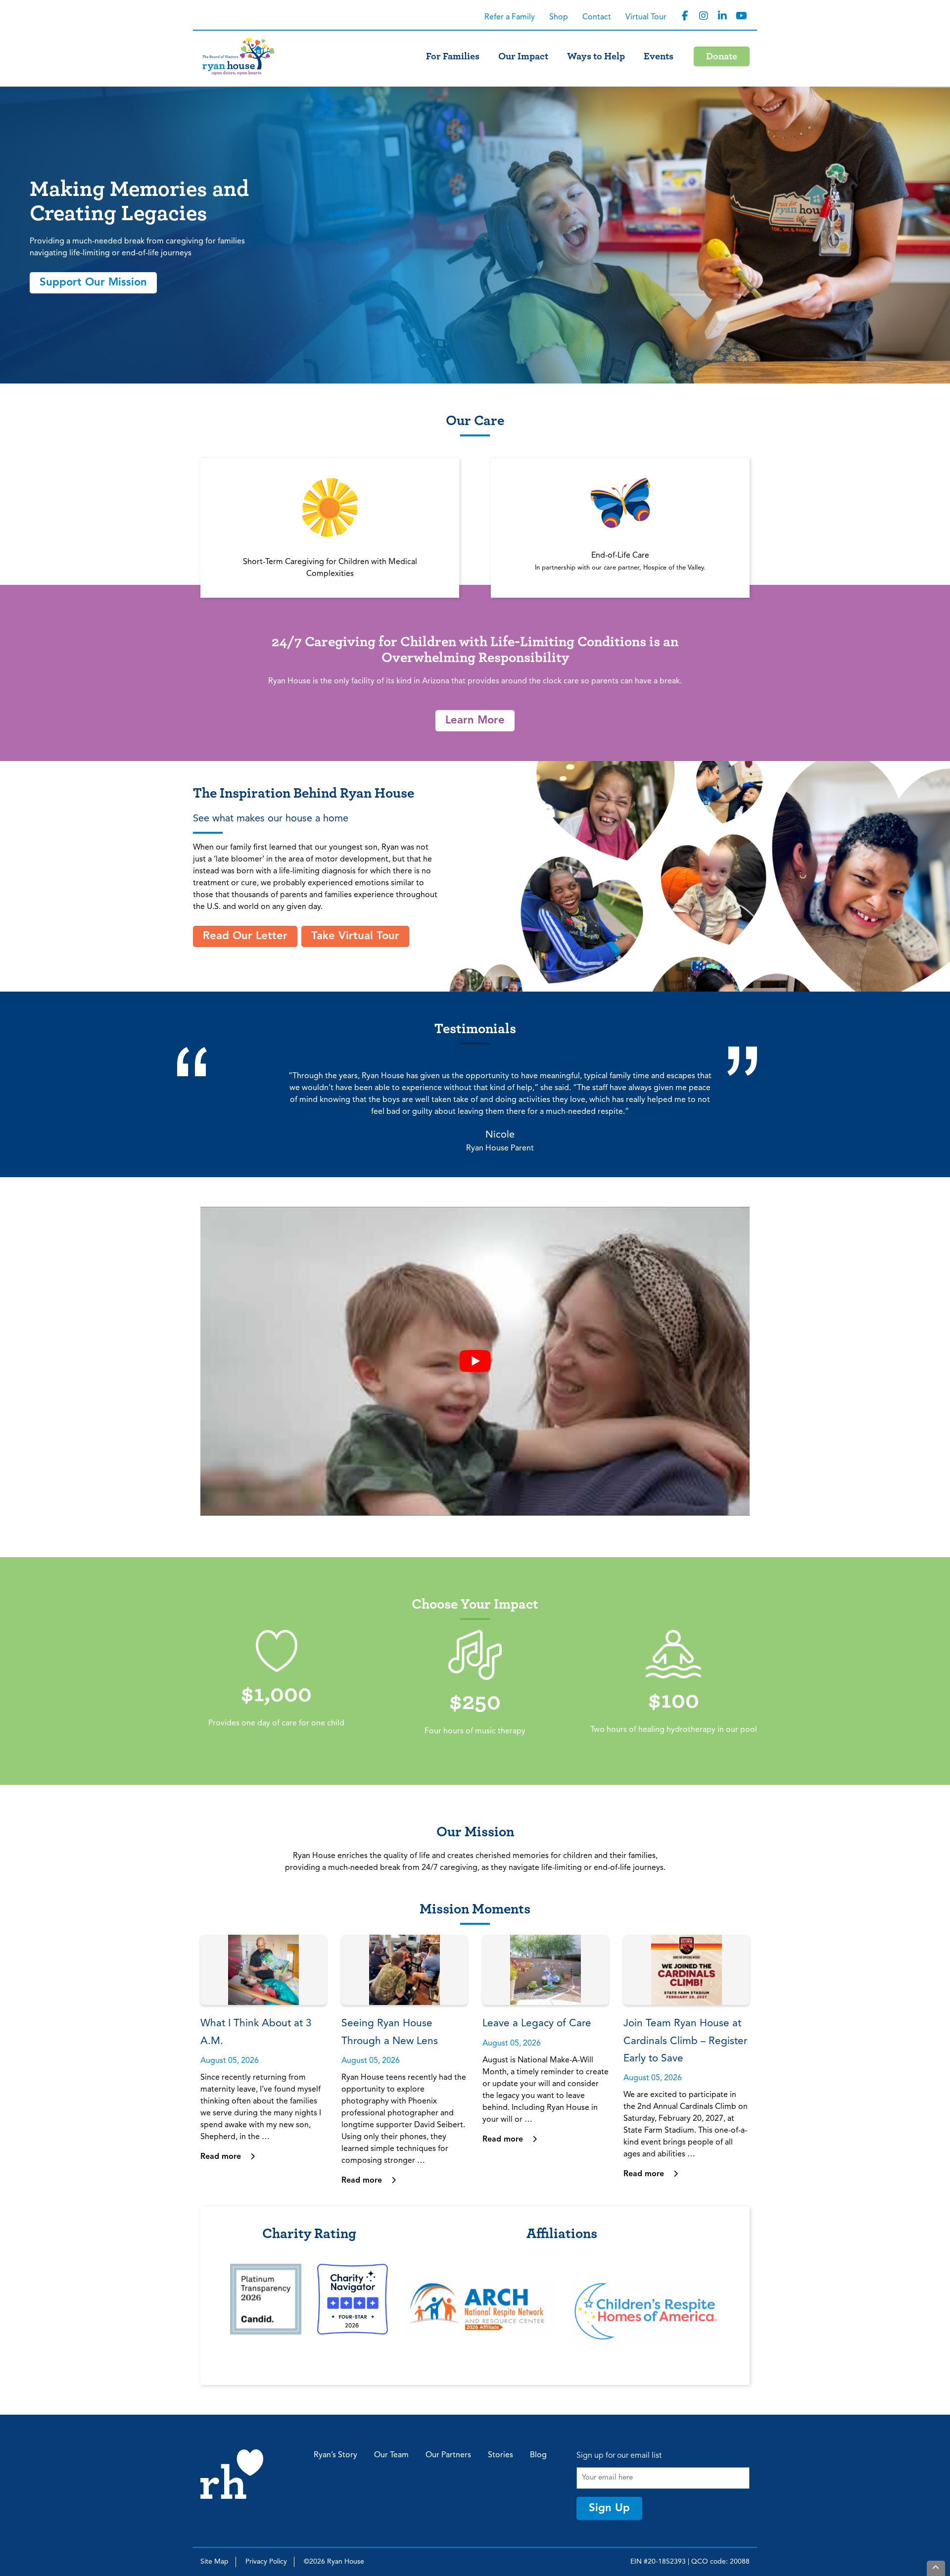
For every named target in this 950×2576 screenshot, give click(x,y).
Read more (222, 2157)
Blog (538, 2455)
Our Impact (523, 56)
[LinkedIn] (722, 16)
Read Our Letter (245, 936)
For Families (453, 56)
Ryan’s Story (335, 2455)
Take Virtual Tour (355, 936)
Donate (722, 56)
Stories (500, 2455)
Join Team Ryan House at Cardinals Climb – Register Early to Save (685, 2041)
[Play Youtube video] (475, 1361)
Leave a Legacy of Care (537, 2024)
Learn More (475, 720)
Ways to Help (596, 56)
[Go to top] (936, 2568)
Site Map (214, 2562)
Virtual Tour (646, 17)
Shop (559, 17)
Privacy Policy (266, 2562)
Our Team (391, 2455)
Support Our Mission (93, 283)
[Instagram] (704, 16)
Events (659, 56)
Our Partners (448, 2455)
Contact (597, 17)
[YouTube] (741, 16)
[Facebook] (685, 16)
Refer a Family (510, 17)
